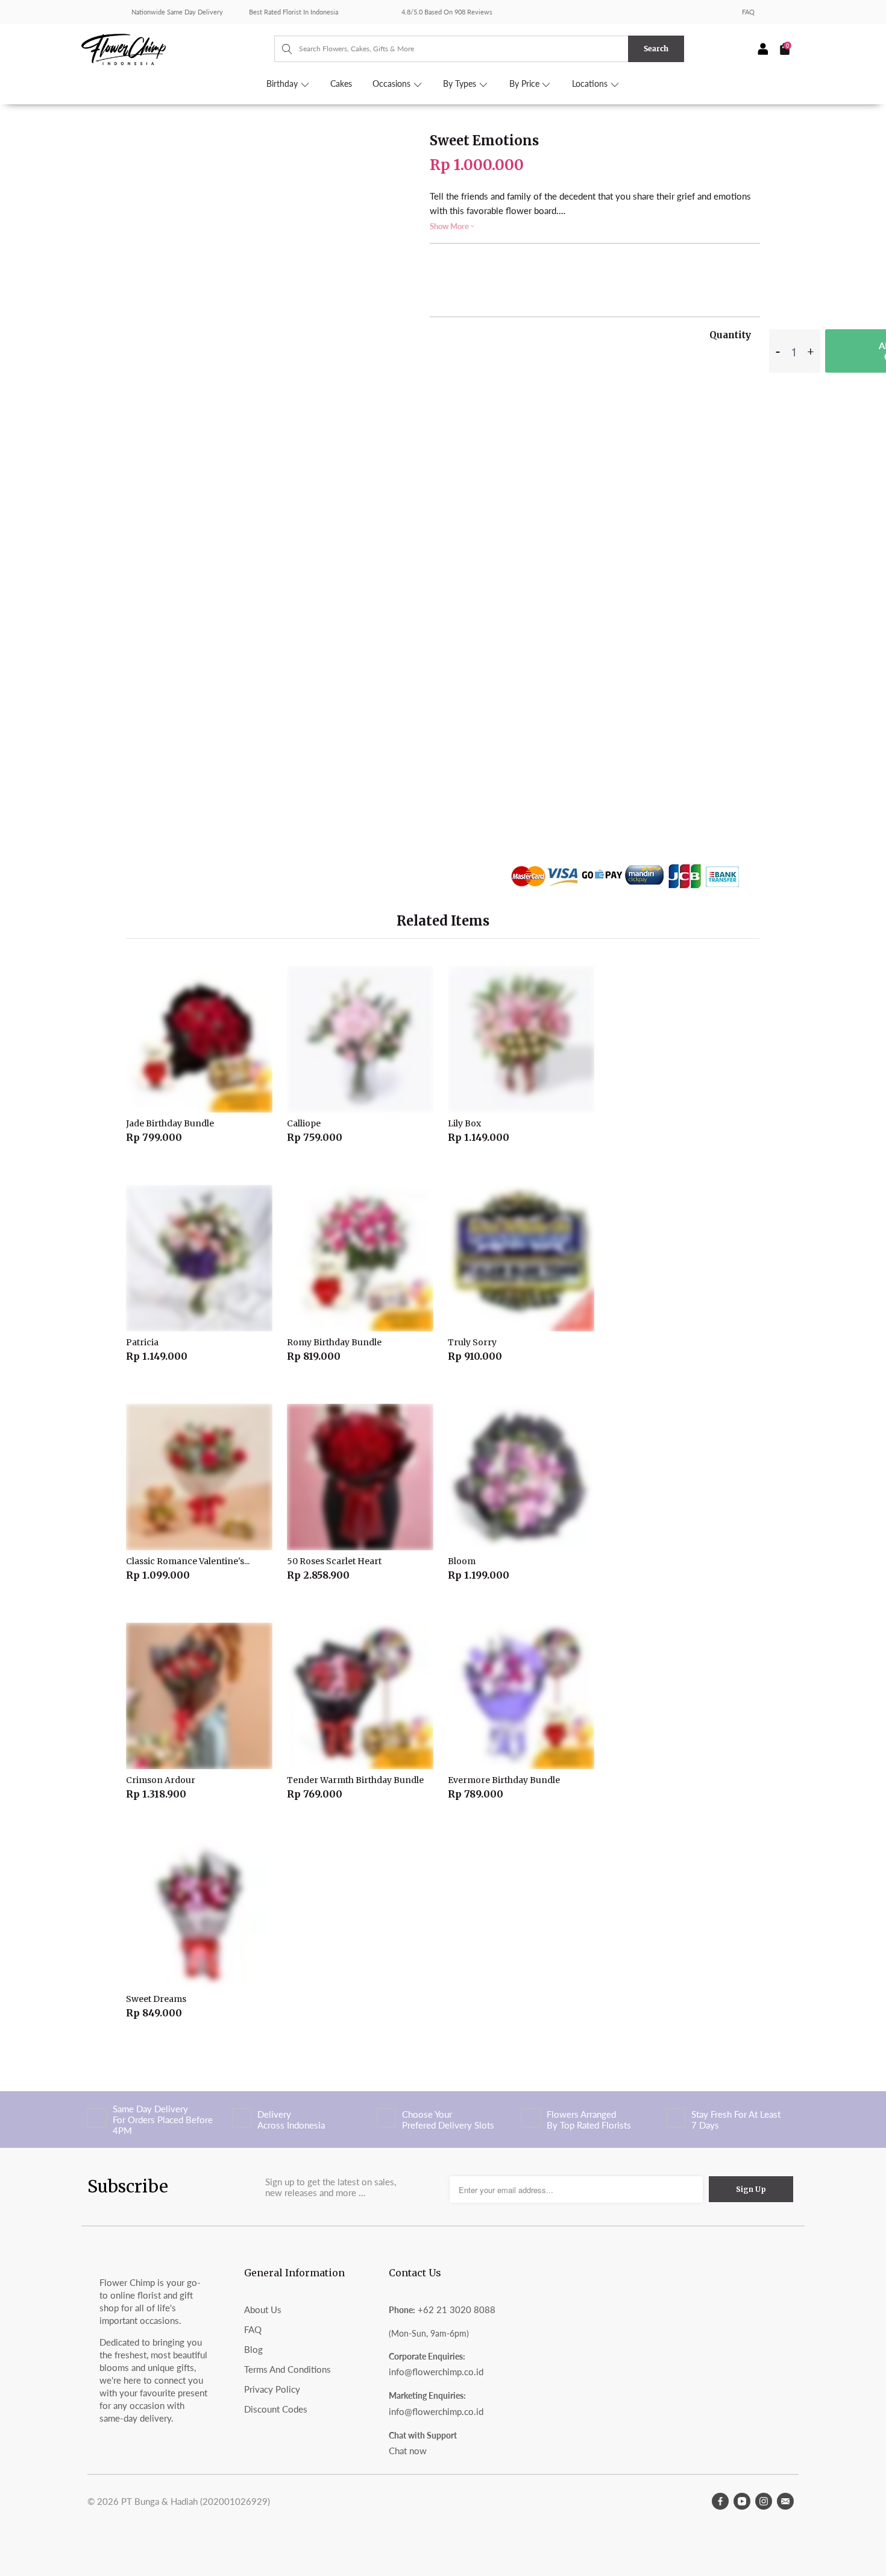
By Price (526, 84)
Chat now (408, 2451)
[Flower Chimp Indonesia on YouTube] (742, 2501)
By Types (461, 84)
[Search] (281, 49)
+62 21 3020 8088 (457, 2309)
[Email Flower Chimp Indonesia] (785, 2501)
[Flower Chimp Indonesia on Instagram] (764, 2501)
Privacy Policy (272, 2389)
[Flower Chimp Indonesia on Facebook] (720, 2501)
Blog (253, 2349)
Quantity (730, 335)
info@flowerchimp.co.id (436, 2372)
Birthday (283, 84)
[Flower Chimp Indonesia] (178, 48)
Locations (591, 84)
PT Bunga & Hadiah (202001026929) (196, 2501)
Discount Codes (276, 2409)
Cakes (341, 84)
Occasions (393, 84)
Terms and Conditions (287, 2369)
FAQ (748, 12)
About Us (263, 2309)
